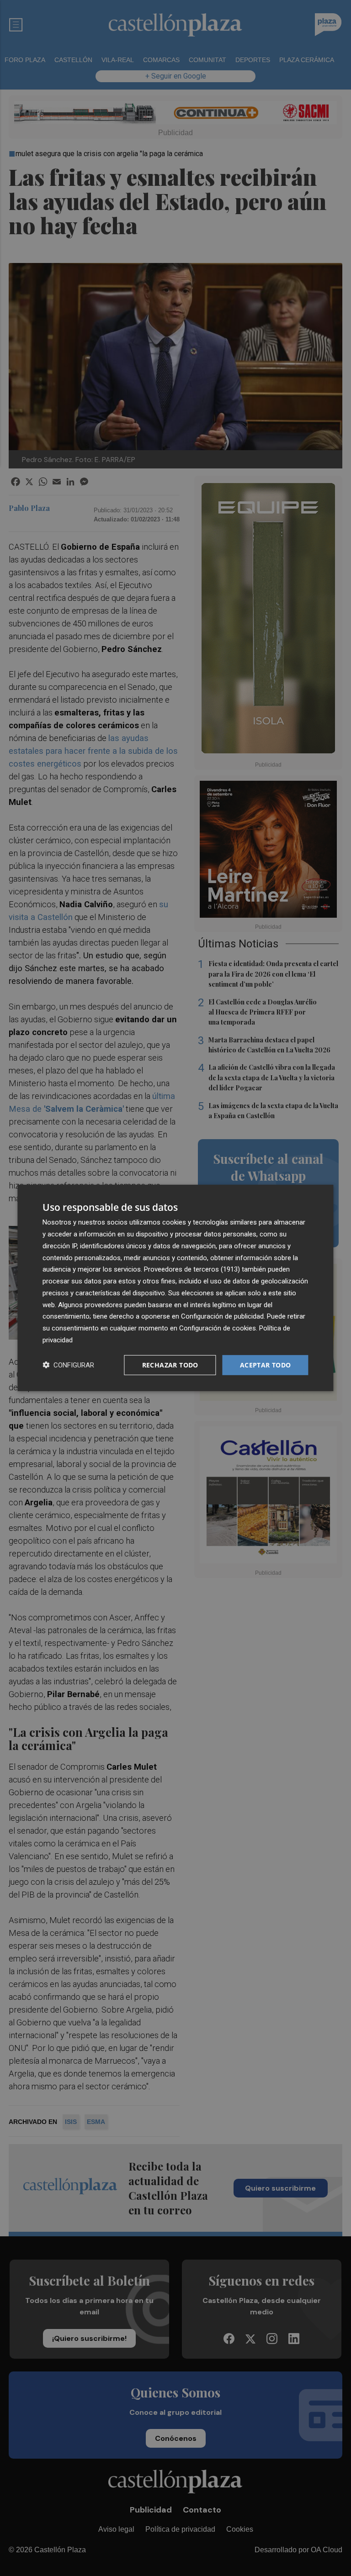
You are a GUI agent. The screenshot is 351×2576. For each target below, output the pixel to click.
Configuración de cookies (218, 1328)
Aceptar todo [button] (266, 1364)
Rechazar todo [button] (170, 1364)
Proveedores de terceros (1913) (192, 1269)
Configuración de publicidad (222, 1316)
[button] (68, 1365)
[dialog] (175, 1288)
